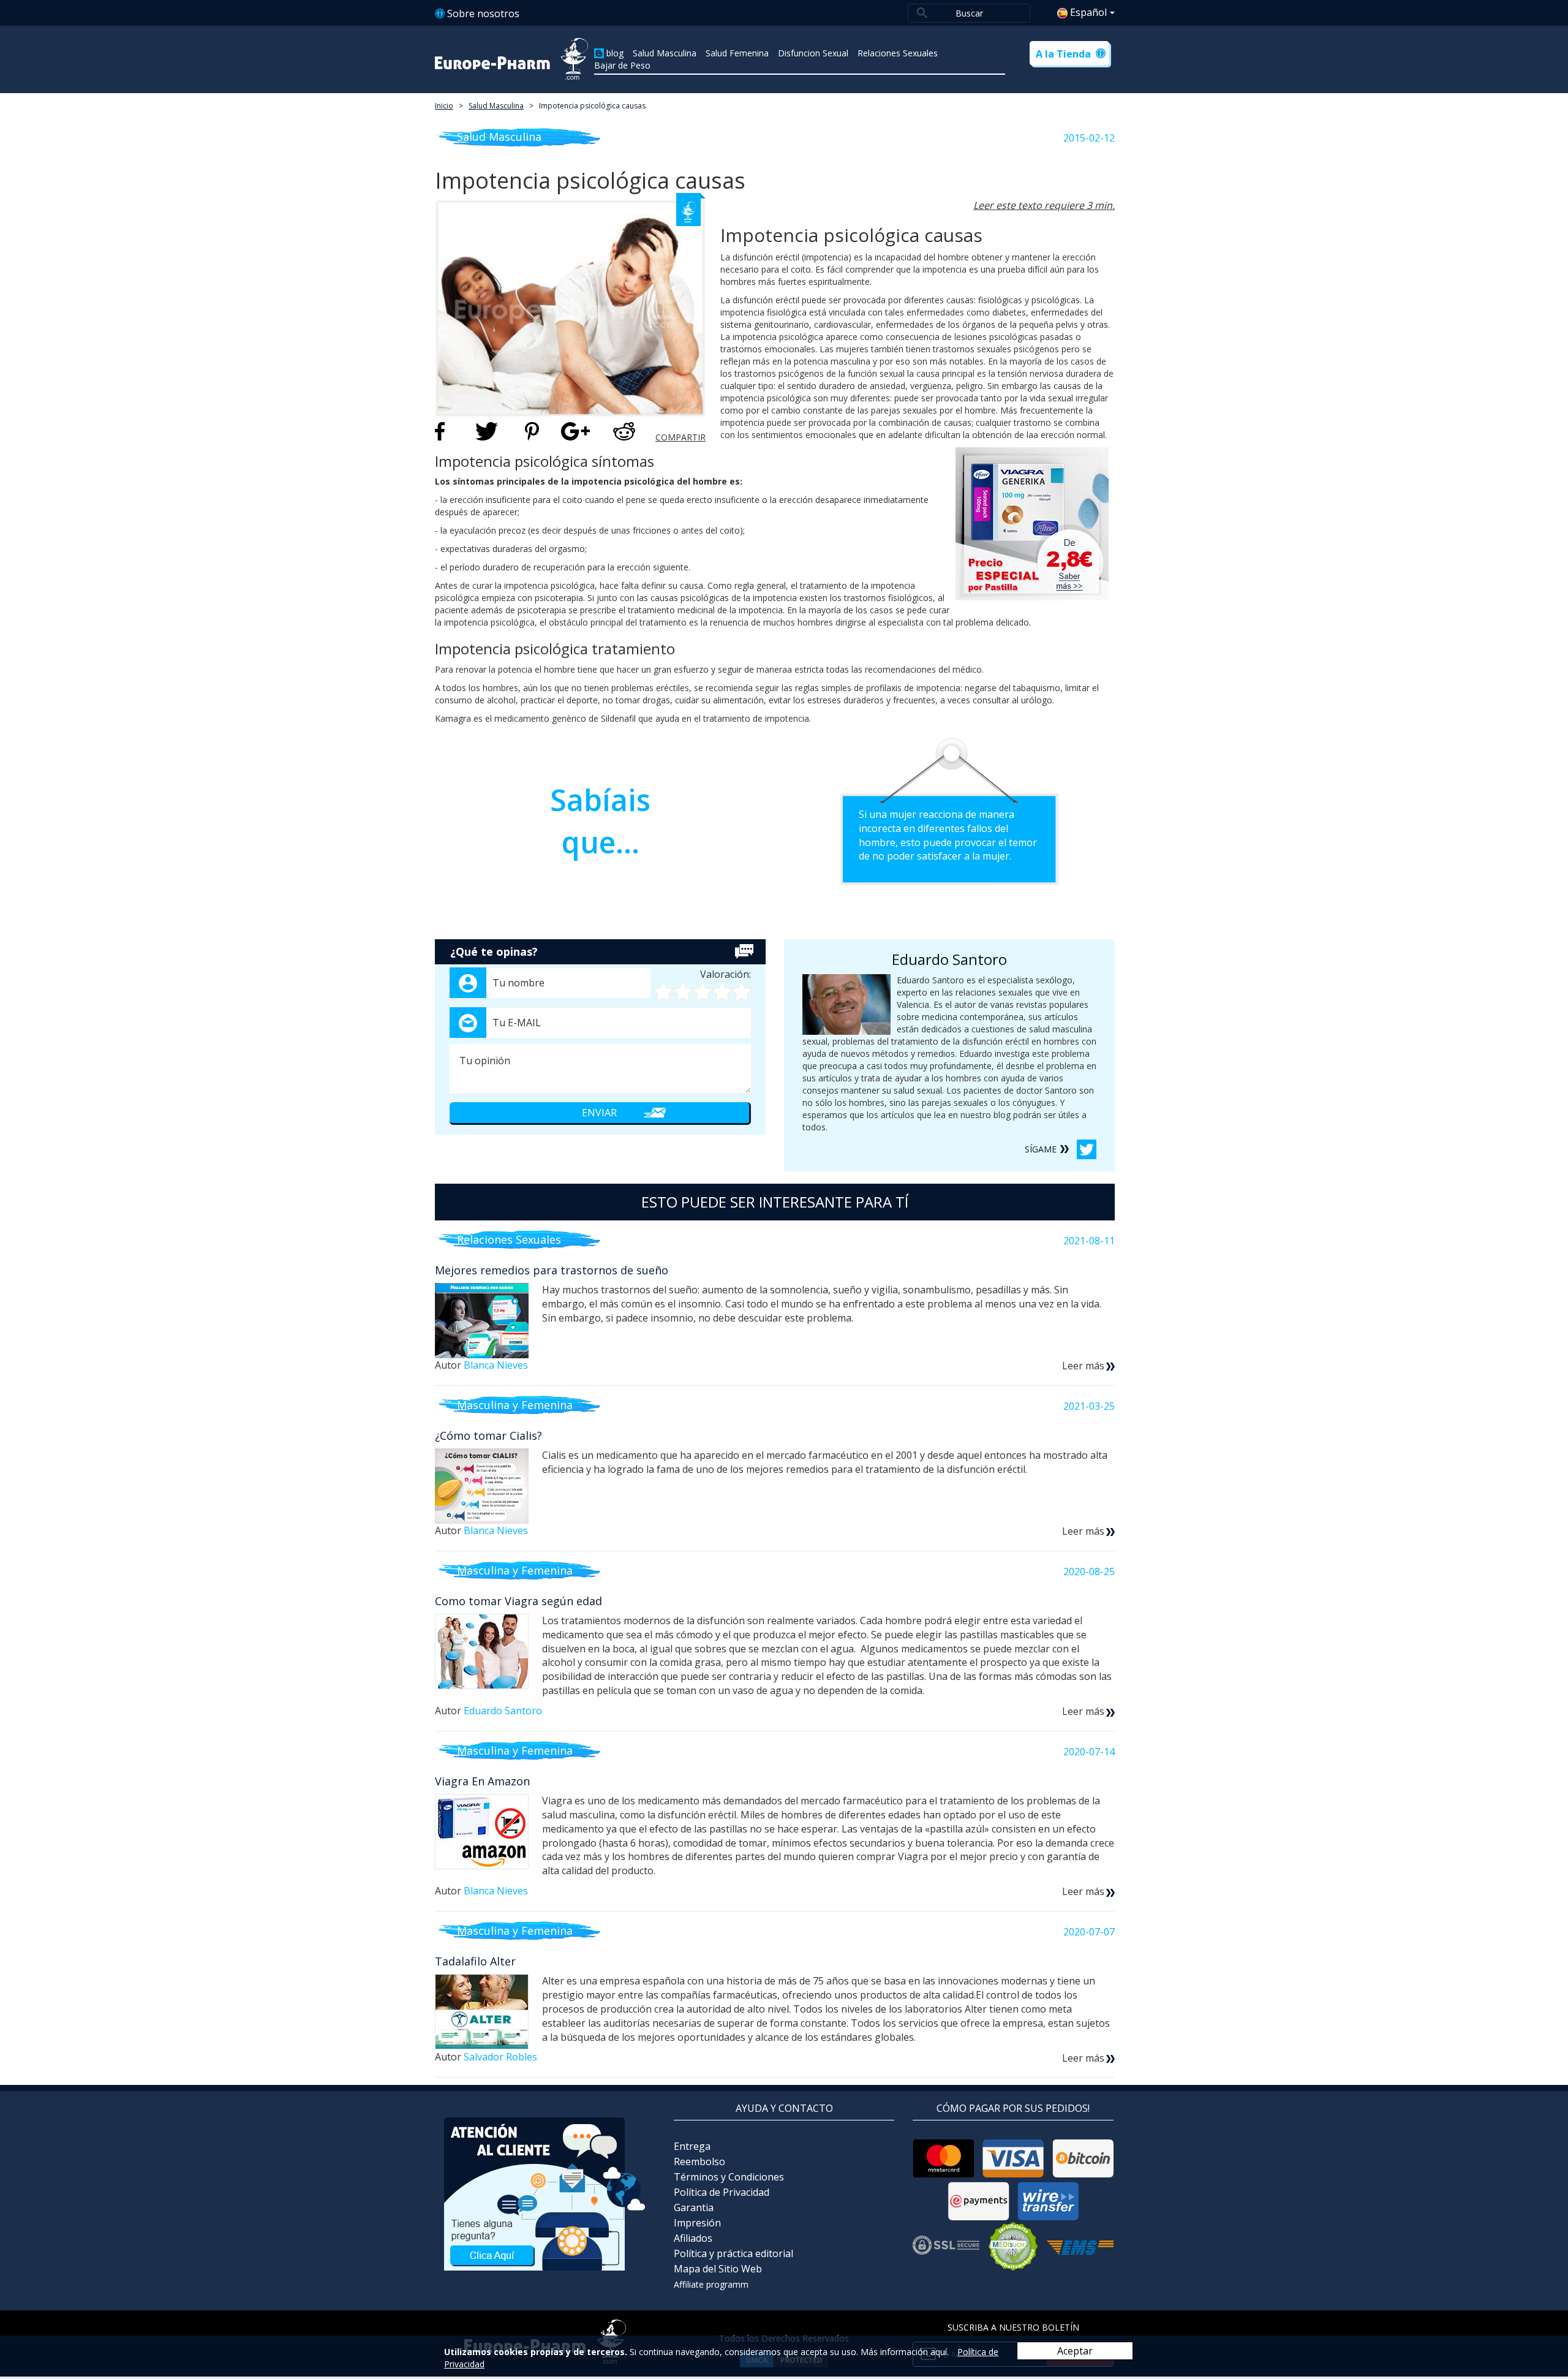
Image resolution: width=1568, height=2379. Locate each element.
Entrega (692, 2146)
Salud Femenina (737, 53)
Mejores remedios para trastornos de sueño (552, 1270)
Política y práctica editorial (733, 2253)
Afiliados (693, 2238)
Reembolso (699, 2162)
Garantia (694, 2207)
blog (615, 53)
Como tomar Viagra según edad (518, 1601)
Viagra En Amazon (482, 1781)
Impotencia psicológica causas (592, 106)
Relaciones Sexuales (898, 53)
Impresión (697, 2223)
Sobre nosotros (483, 13)
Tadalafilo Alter (475, 1961)
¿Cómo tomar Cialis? (488, 1435)
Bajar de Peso (622, 65)
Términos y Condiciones (729, 2177)
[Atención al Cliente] (545, 2193)
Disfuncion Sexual (813, 53)
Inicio (444, 106)
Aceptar (1075, 2351)
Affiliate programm (711, 2284)
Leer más (1083, 1366)
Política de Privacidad (722, 2192)
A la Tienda (1063, 54)
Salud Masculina (665, 53)
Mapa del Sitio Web (718, 2269)
